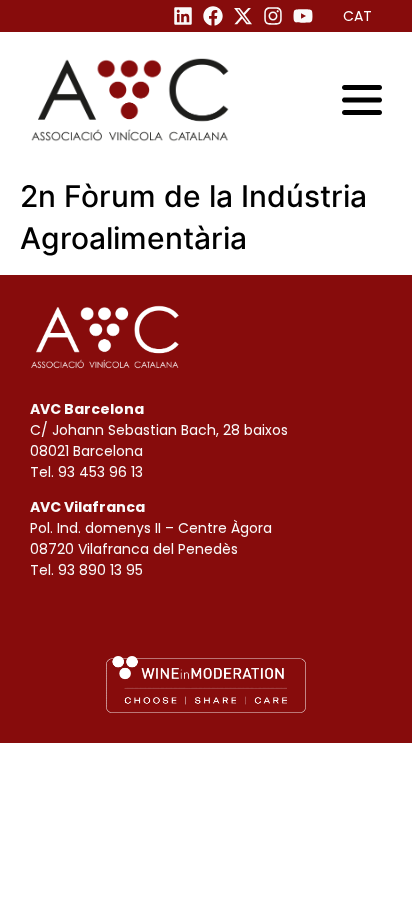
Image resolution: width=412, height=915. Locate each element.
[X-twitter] (243, 16)
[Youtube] (303, 16)
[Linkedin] (183, 16)
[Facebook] (213, 16)
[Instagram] (273, 16)
